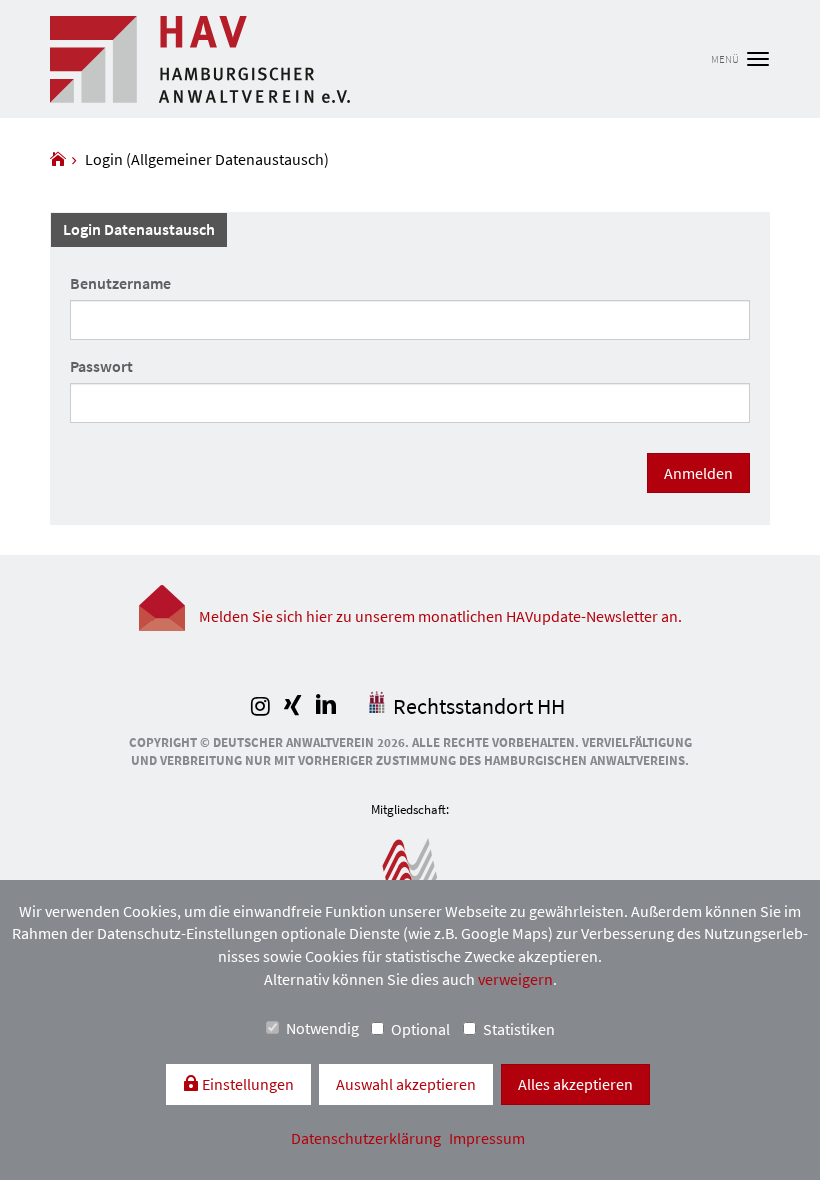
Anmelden (698, 473)
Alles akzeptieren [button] (575, 1084)
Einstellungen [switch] (246, 1084)
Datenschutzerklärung (367, 1138)
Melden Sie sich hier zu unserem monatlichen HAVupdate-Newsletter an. (440, 616)
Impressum (487, 1138)
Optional (420, 1029)
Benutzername (120, 283)
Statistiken (519, 1029)
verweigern (515, 979)
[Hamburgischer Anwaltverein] (58, 159)
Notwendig (322, 1028)
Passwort (101, 366)
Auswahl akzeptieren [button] (406, 1084)
